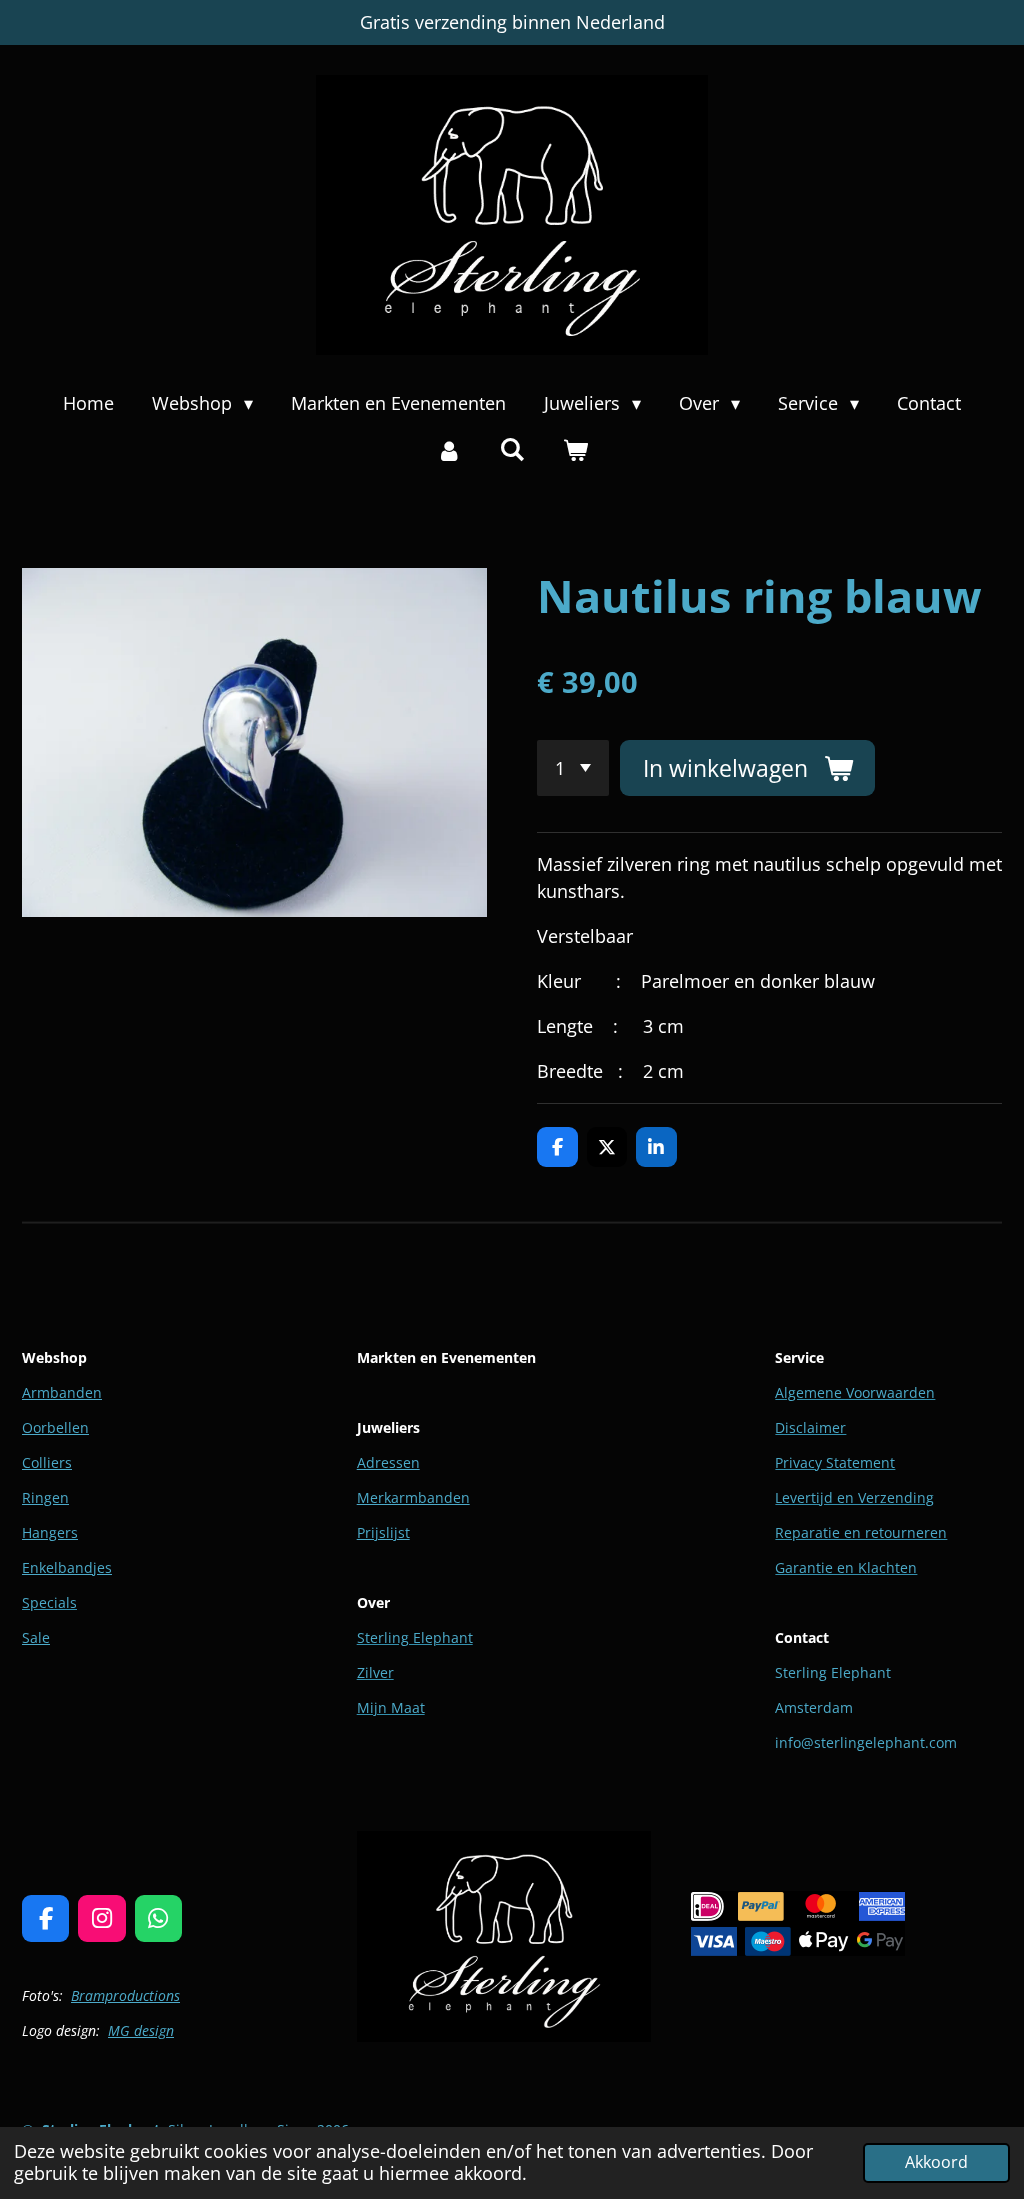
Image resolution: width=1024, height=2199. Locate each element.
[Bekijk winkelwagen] (575, 450)
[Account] (448, 450)
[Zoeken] (511, 449)
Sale (36, 1637)
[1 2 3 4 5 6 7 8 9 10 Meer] (573, 768)
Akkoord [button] (936, 2162)
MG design (141, 2030)
